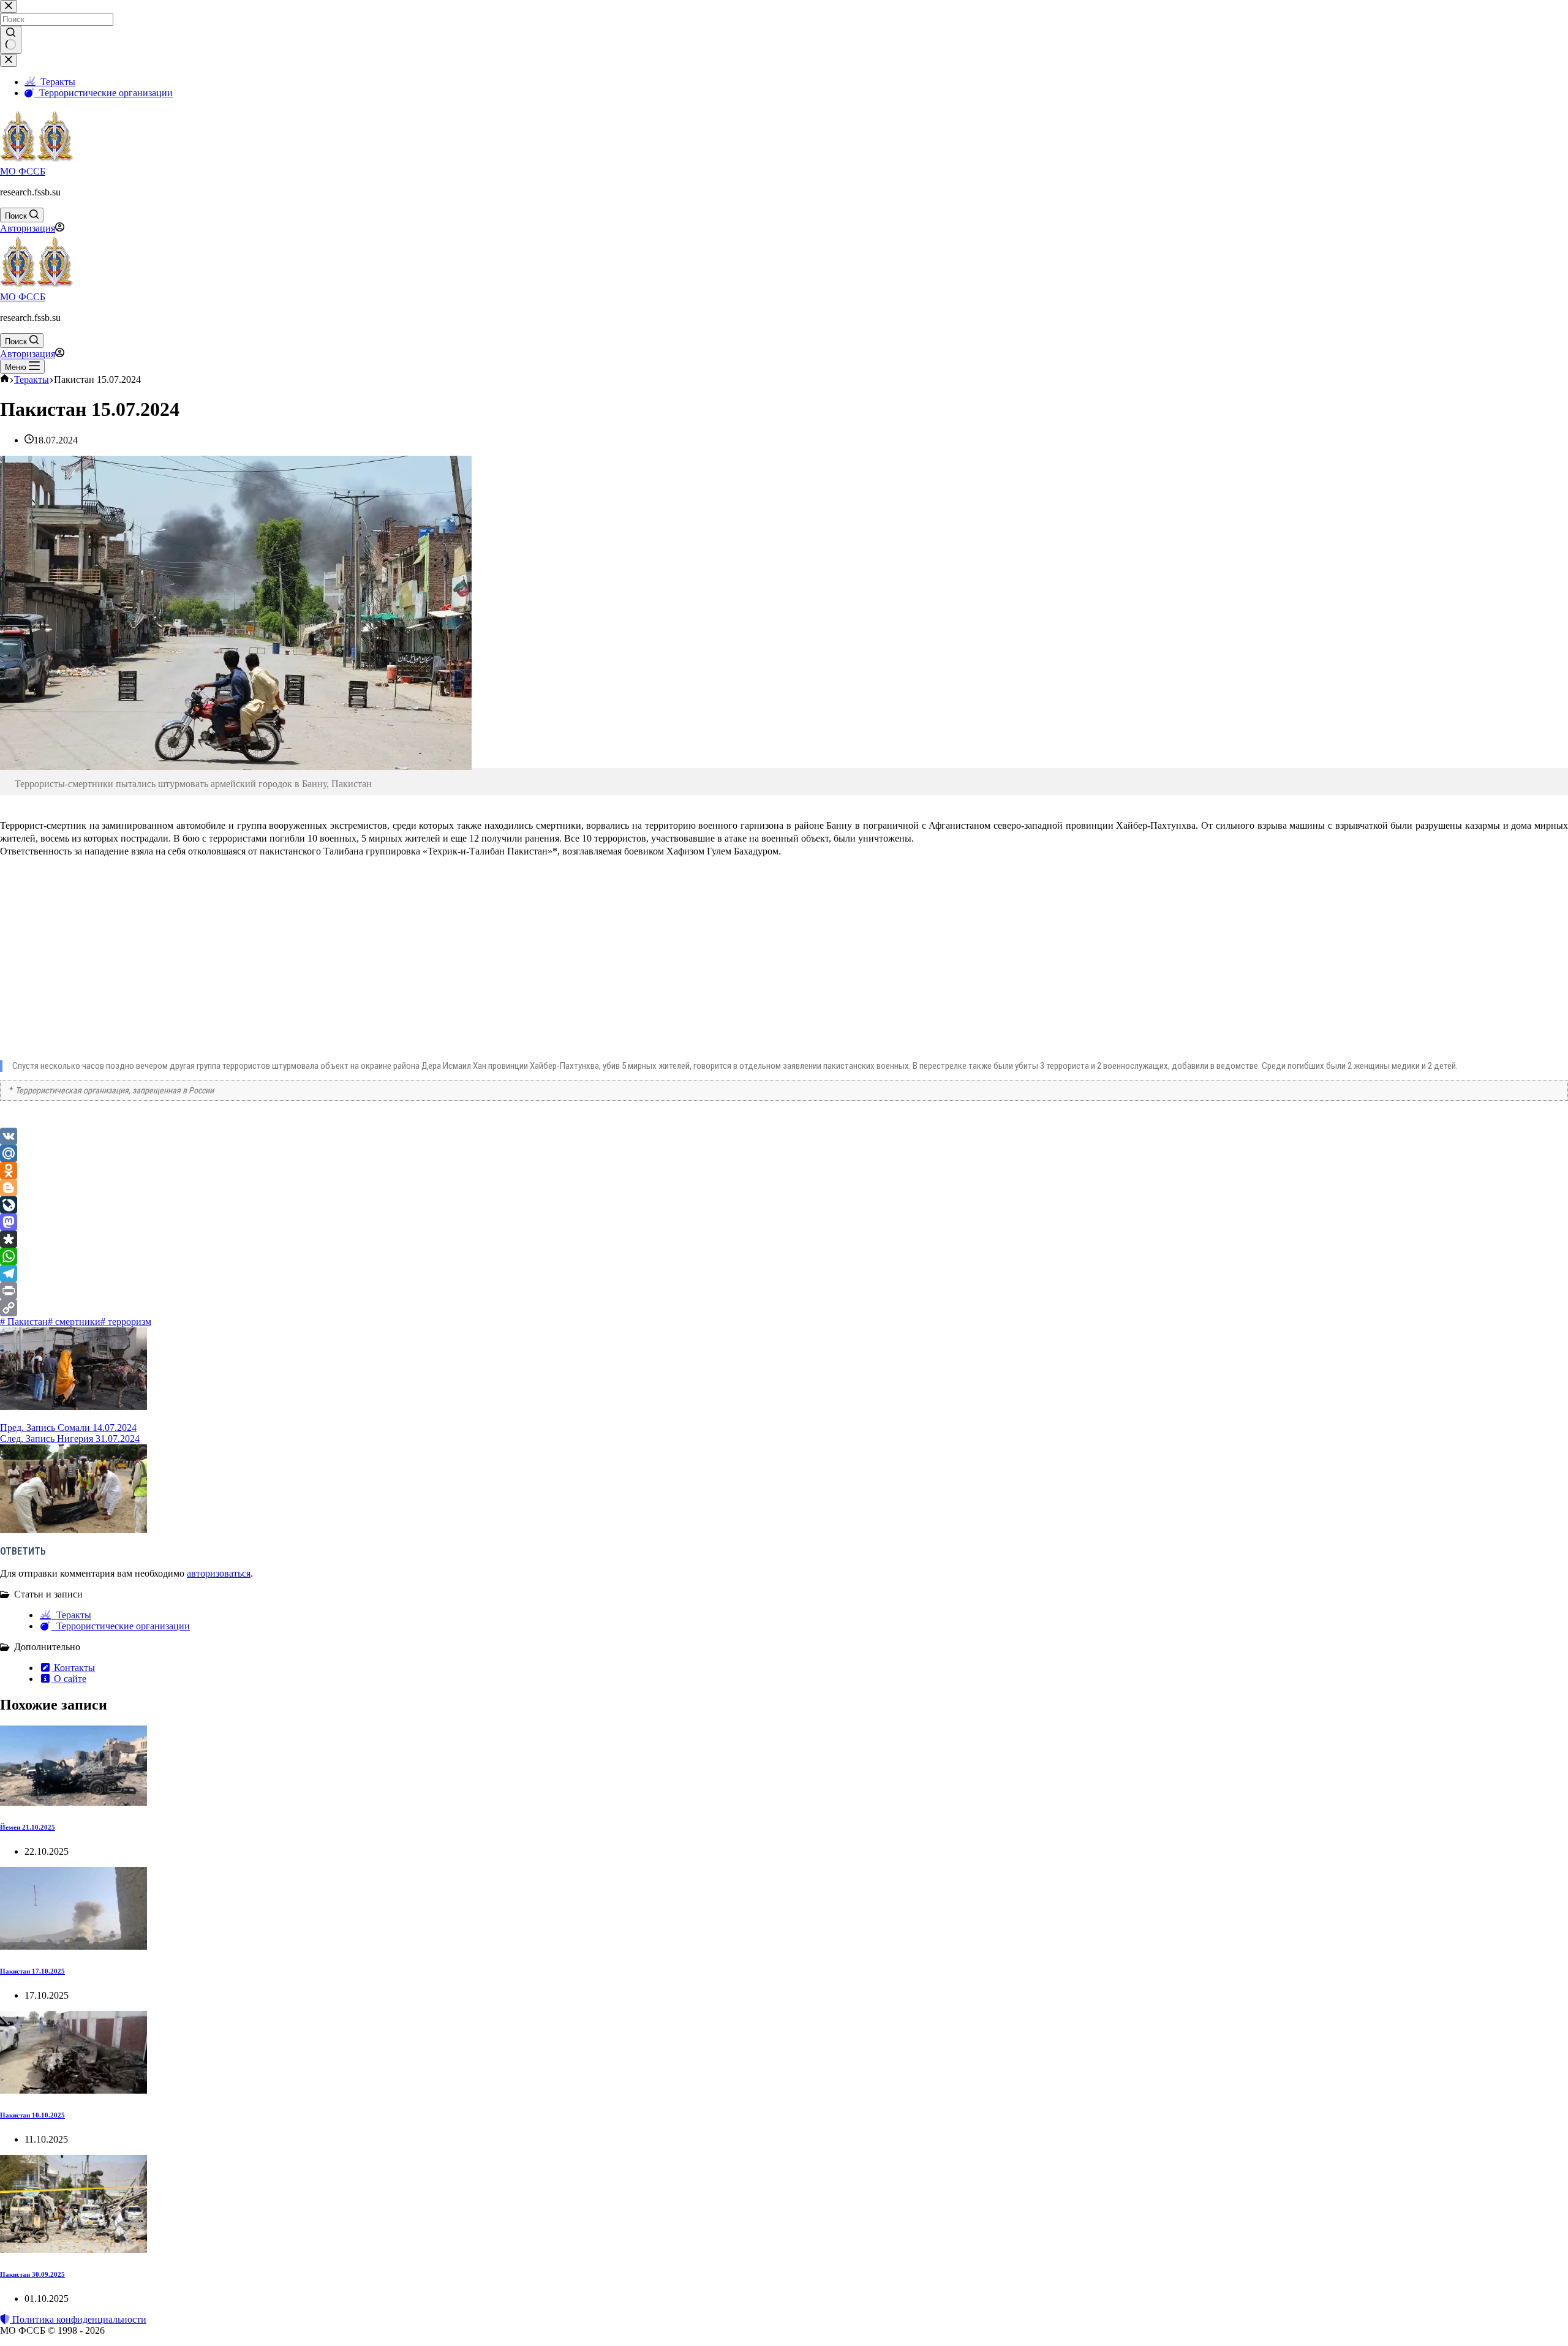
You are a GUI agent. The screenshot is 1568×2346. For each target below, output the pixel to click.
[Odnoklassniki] (784, 1171)
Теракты (71, 1615)
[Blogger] (784, 1188)
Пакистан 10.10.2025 (32, 2115)
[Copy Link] (784, 1308)
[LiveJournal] (784, 1205)
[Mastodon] (784, 1222)
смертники (74, 1322)
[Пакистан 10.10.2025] (73, 2090)
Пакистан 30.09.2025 (32, 2274)
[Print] (784, 1291)
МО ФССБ (23, 171)
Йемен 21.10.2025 (28, 1827)
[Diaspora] (784, 1239)
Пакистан (24, 1322)
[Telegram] (784, 1273)
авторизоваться (219, 1573)
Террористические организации (121, 1626)
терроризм (126, 1322)
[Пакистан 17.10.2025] (73, 1946)
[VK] (784, 1136)
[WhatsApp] (784, 1256)
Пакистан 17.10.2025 (32, 1971)
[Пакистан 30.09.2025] (73, 2250)
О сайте (69, 1679)
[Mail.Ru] (784, 1153)
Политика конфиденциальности (78, 2319)
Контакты (73, 1668)
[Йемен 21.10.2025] (73, 1802)
